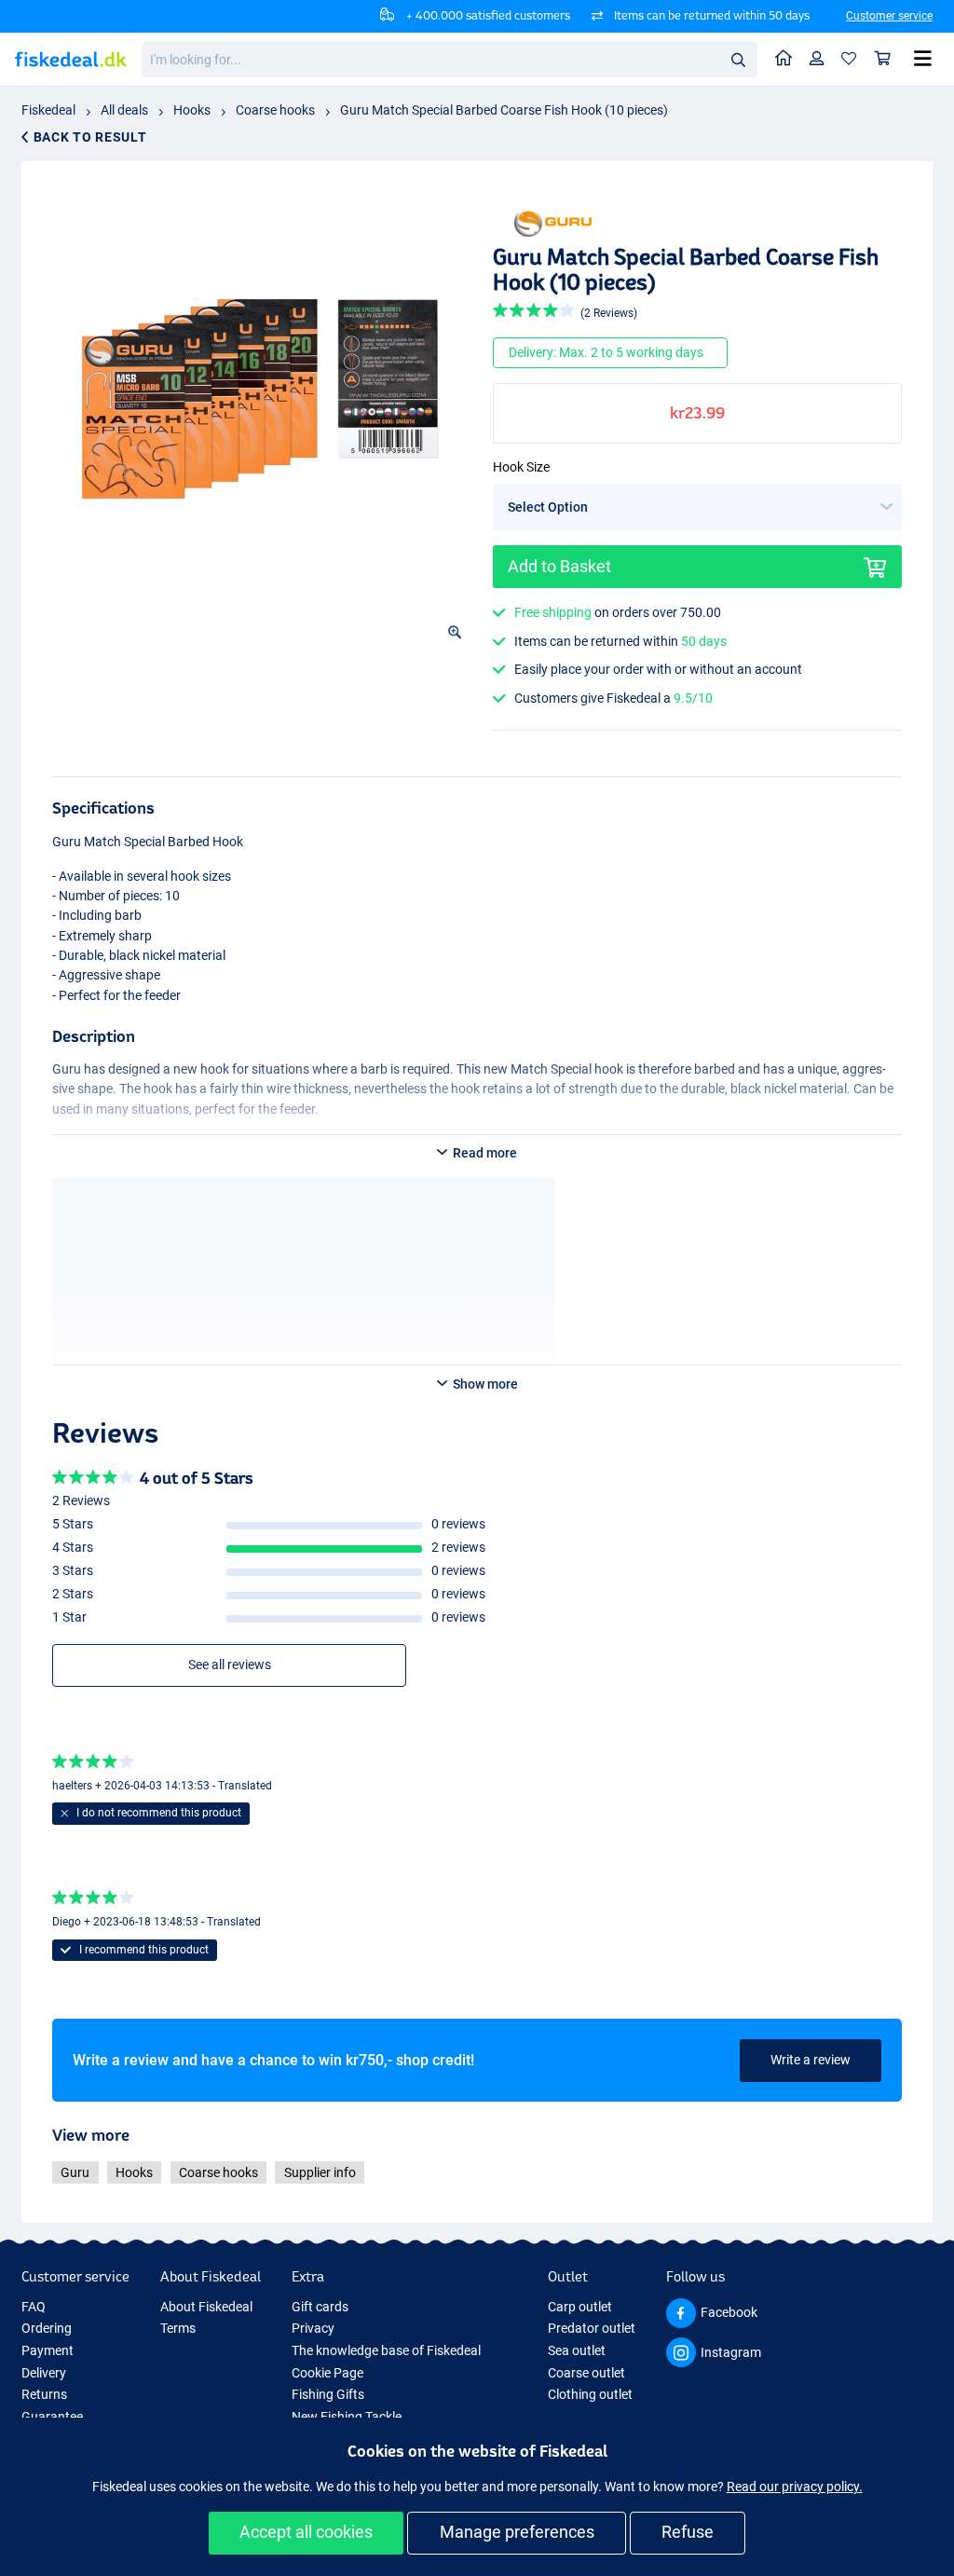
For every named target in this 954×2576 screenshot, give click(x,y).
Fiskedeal (48, 110)
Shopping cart (883, 59)
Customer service (889, 16)
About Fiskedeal (206, 2307)
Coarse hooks (275, 110)
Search (738, 59)
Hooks (192, 110)
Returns (44, 2394)
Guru (75, 2172)
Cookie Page (327, 2373)
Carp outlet (580, 2307)
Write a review (811, 2060)
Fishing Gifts (328, 2394)
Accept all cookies (306, 2532)
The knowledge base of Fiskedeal (386, 2350)
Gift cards (320, 2307)
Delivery (44, 2373)
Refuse (688, 2532)
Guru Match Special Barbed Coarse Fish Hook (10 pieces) (504, 110)
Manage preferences (517, 2532)
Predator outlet (592, 2328)
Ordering (47, 2328)
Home (784, 59)
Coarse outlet (586, 2373)
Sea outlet (577, 2350)
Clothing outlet (590, 2394)
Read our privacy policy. (795, 2487)
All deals (124, 110)
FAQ (34, 2307)
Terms (178, 2328)
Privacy (313, 2328)
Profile (817, 59)
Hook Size (521, 467)
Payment (48, 2350)
